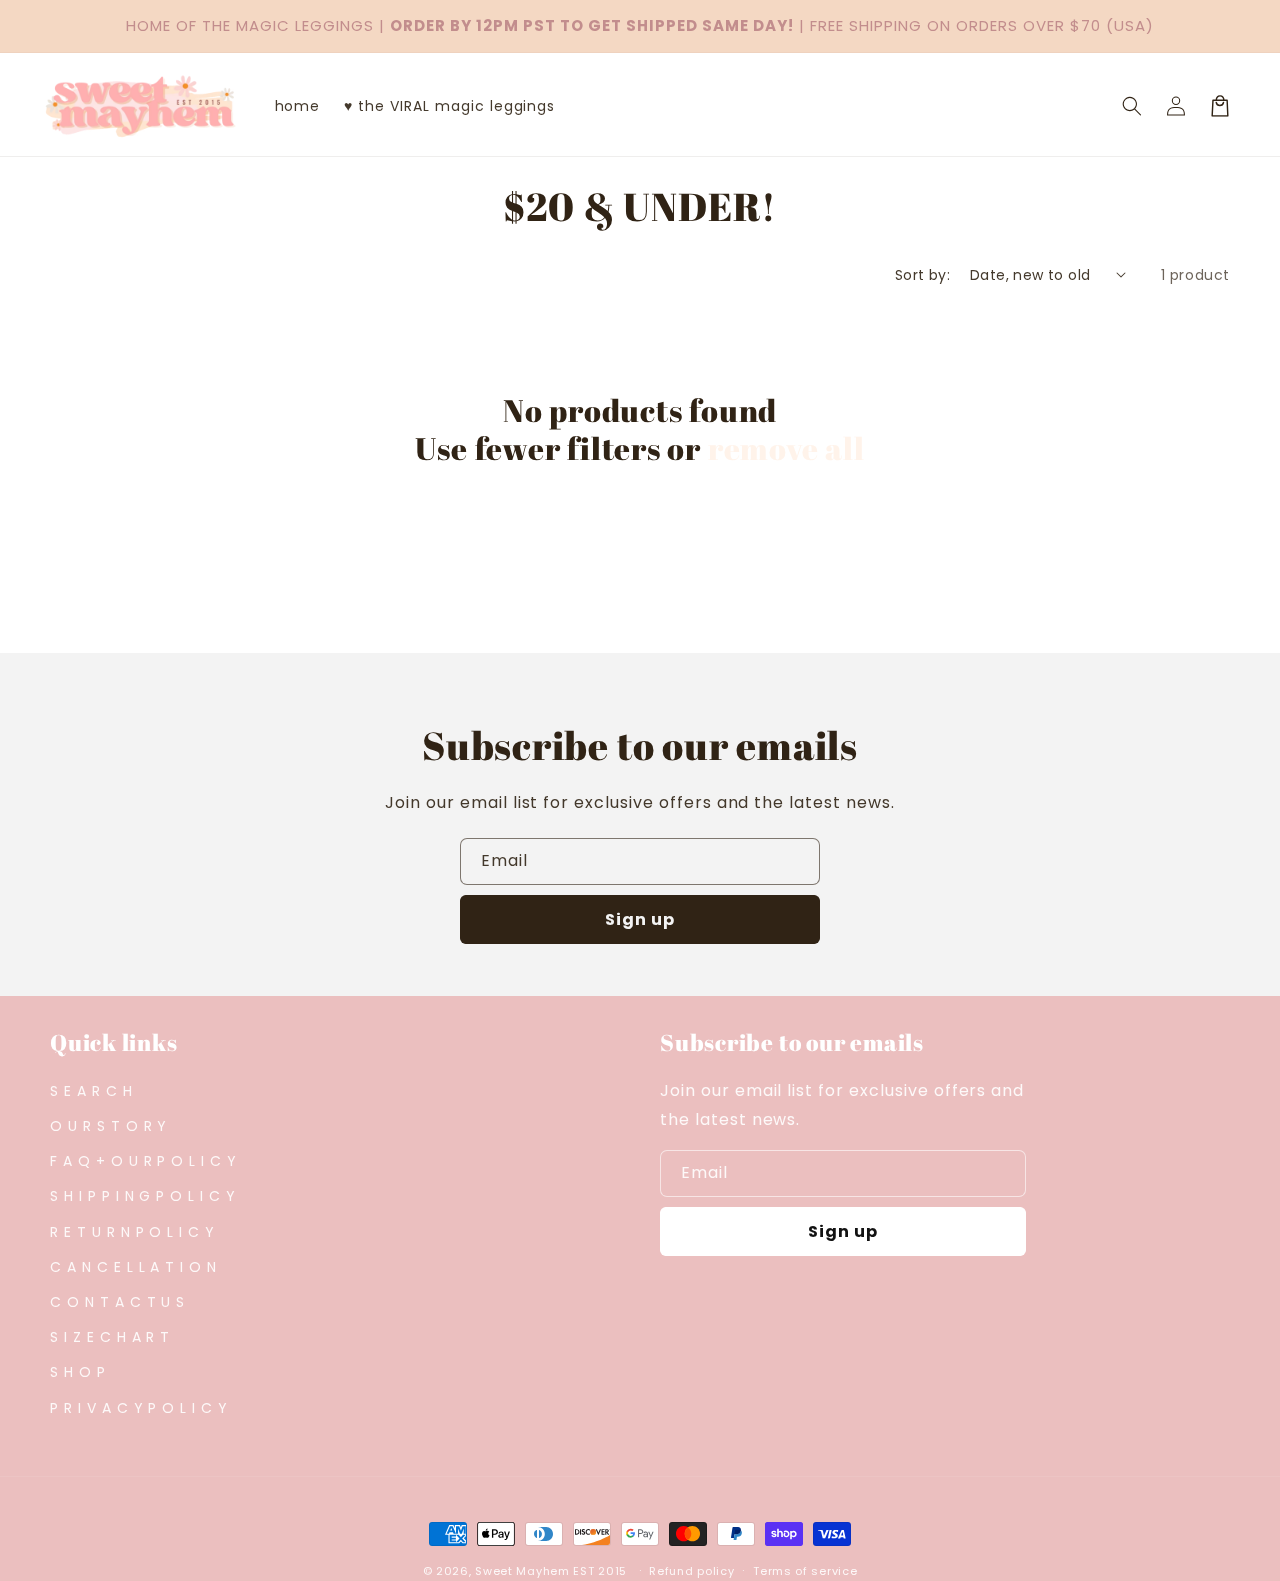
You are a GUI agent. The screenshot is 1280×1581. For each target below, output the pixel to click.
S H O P (78, 1372)
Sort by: (922, 275)
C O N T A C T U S (117, 1302)
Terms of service (805, 1571)
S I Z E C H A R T (110, 1337)
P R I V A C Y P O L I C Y (139, 1408)
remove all (786, 448)
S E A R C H (91, 1091)
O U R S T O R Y (108, 1126)
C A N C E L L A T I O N (133, 1267)
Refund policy (691, 1571)
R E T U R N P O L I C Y (132, 1232)
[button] (1132, 106)
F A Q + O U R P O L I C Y (143, 1161)
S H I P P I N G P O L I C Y (143, 1196)
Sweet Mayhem (522, 1571)
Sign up (640, 919)
